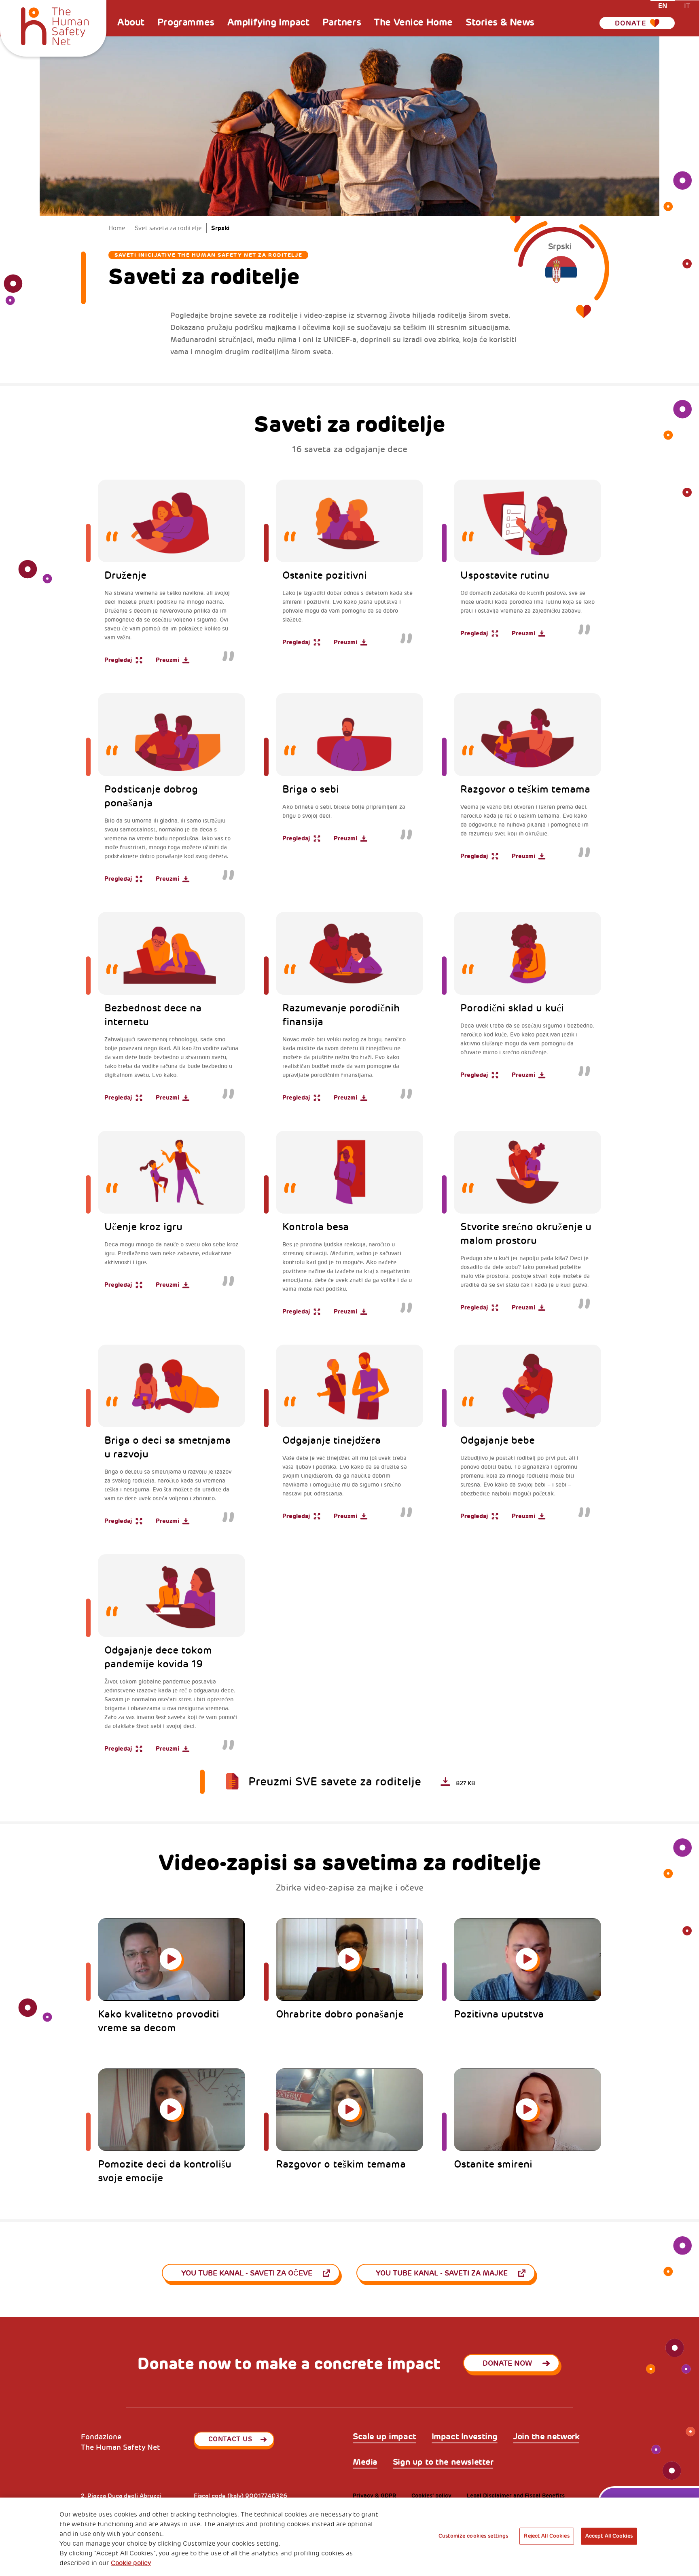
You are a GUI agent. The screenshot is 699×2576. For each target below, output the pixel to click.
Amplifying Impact (268, 22)
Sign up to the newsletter (443, 2462)
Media (365, 2462)
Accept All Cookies (609, 2536)
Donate (631, 23)
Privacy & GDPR (374, 2496)
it (687, 5)
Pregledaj (118, 660)
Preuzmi (167, 660)
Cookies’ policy (431, 2496)
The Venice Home (413, 22)
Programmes (186, 22)
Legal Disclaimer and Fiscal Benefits (516, 2496)
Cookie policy (131, 2563)
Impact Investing (465, 2437)
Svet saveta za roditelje (168, 228)
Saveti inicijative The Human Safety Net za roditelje (208, 255)
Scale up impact (384, 2437)
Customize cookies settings (473, 2536)
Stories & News (500, 22)
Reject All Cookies (546, 2536)
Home (117, 228)
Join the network (546, 2437)
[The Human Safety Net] (55, 25)
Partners (342, 22)
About (131, 22)
